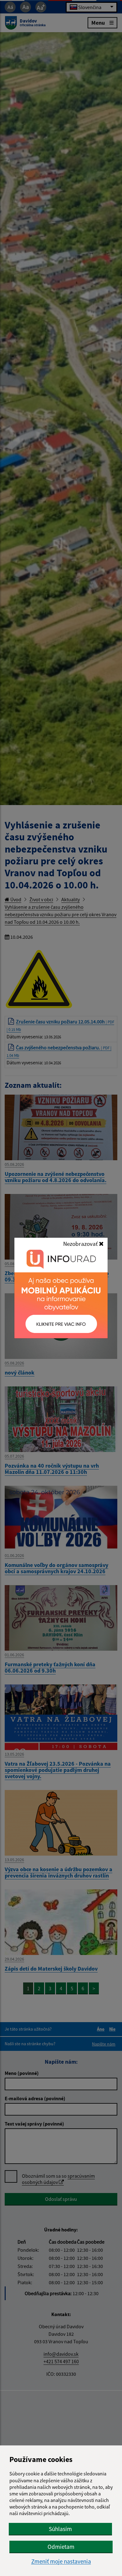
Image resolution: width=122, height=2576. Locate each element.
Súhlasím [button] (60, 2529)
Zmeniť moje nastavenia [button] (61, 2561)
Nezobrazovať (81, 1244)
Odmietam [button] (61, 2547)
